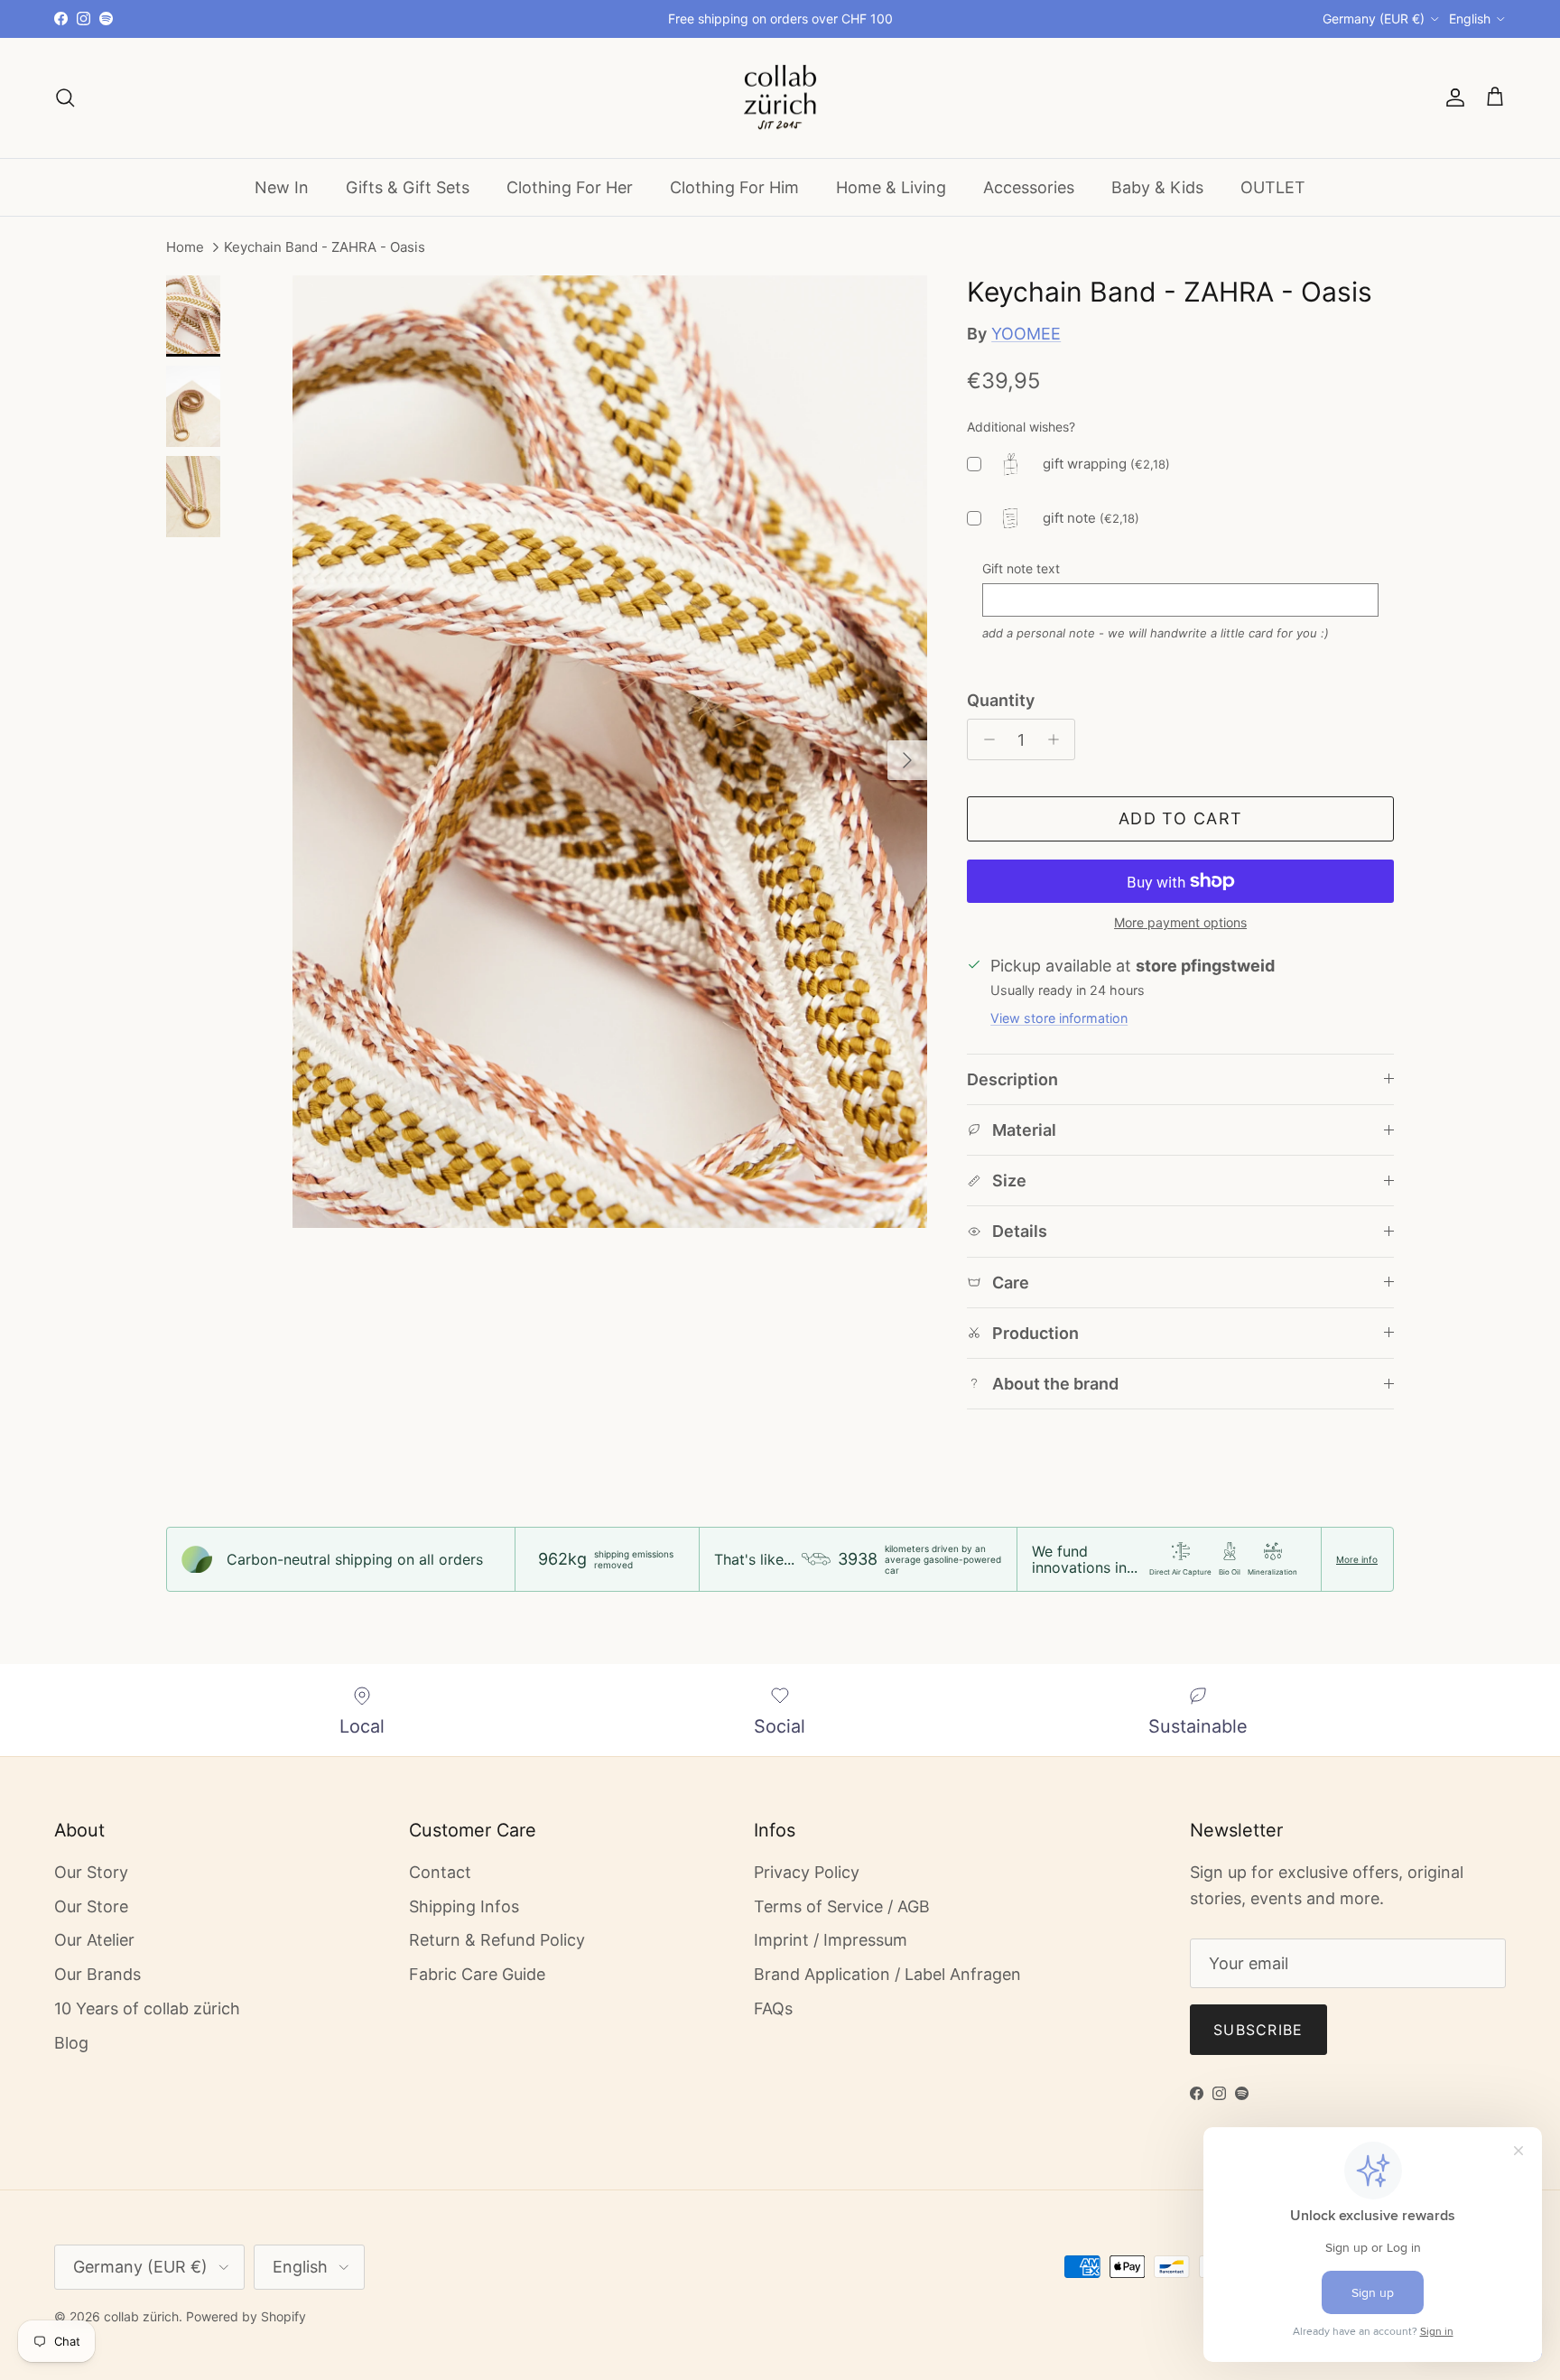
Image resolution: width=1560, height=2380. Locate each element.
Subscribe (1258, 2030)
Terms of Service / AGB (842, 1906)
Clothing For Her (570, 186)
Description (1012, 1079)
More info (1357, 1559)
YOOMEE (1026, 334)
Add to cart (1181, 818)
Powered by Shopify (246, 2316)
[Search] (65, 98)
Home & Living (891, 186)
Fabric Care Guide (477, 1974)
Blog (71, 2043)
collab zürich (141, 2316)
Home (185, 248)
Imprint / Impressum (831, 1940)
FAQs (773, 2008)
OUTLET (1273, 186)
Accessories (1029, 186)
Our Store (91, 1906)
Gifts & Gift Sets (408, 186)
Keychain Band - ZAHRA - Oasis (325, 248)
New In (282, 186)
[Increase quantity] (1058, 739)
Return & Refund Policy (497, 1940)
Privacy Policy (807, 1872)
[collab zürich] (780, 98)
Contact (440, 1872)
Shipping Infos (464, 1906)
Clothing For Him (734, 186)
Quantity (1001, 700)
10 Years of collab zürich (147, 2008)
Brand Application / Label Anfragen (887, 1974)
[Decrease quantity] (984, 739)
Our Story (91, 1872)
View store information (1059, 1018)
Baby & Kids (1157, 186)
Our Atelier (94, 1940)
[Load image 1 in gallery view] (610, 752)
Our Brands (97, 1974)
